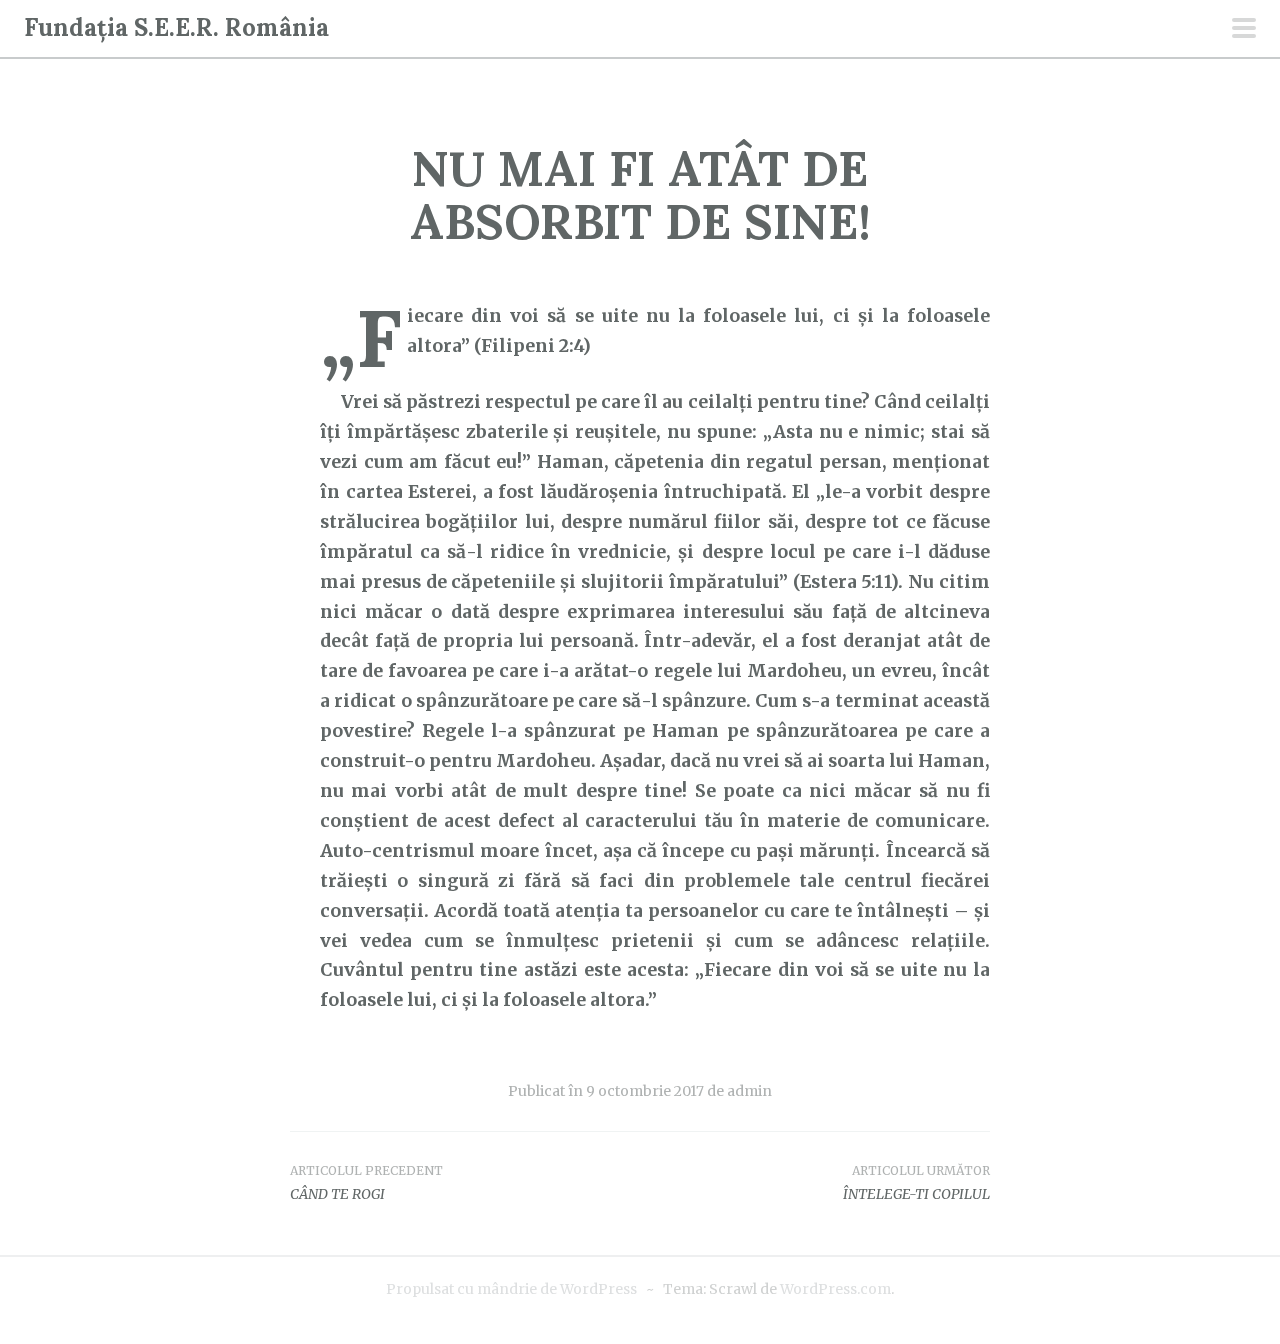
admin (749, 1091)
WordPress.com (835, 1289)
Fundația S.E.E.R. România (176, 27)
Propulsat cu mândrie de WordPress (511, 1289)
